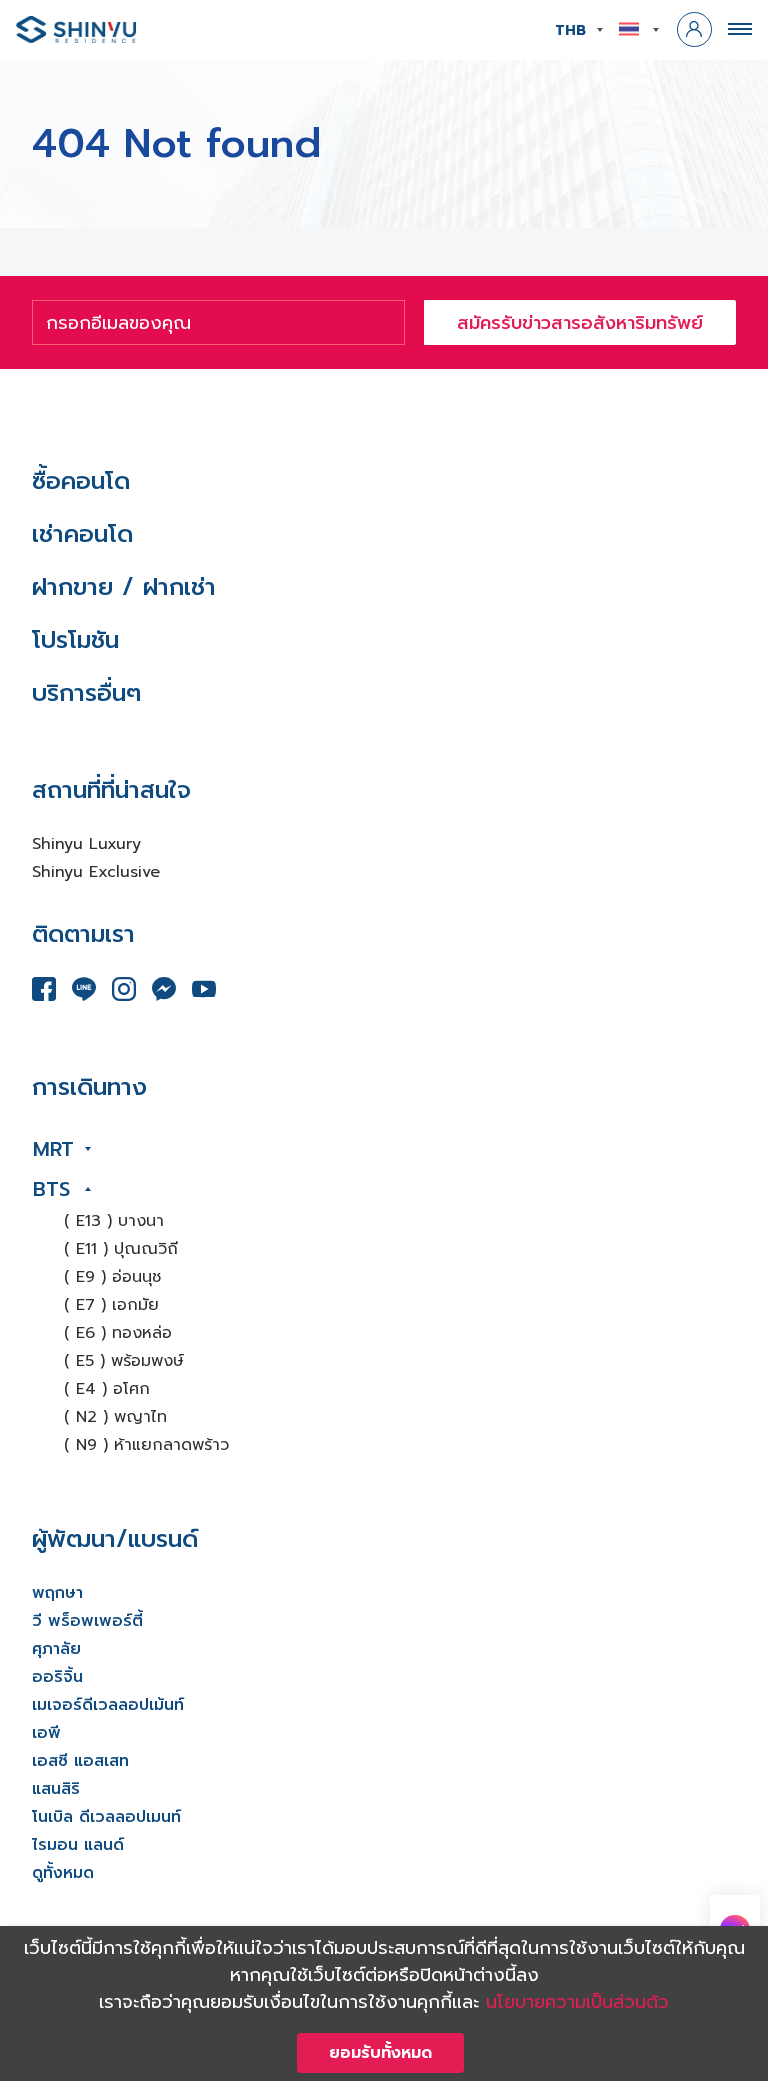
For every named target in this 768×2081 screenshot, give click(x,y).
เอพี (46, 1733)
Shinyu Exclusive (96, 872)
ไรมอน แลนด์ (78, 1845)
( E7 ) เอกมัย (111, 1305)
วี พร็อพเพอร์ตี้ (87, 1621)
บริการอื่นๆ (86, 693)
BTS (51, 1189)
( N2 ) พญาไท (115, 1417)
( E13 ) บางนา (114, 1221)
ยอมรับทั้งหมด (380, 2053)
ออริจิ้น (57, 1677)
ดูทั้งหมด (63, 1873)
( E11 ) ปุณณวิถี (121, 1249)
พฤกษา (57, 1593)
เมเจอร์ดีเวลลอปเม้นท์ (108, 1705)
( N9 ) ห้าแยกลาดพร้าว (146, 1445)
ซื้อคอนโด (81, 481)
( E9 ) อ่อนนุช (112, 1277)
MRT (53, 1149)
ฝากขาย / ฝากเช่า (124, 587)
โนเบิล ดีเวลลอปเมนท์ (106, 1817)
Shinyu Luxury (86, 844)
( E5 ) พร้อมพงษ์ (124, 1361)
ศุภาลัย (56, 1649)
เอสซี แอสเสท (80, 1761)
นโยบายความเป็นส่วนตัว (577, 2002)
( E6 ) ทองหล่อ (118, 1333)
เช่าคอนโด (82, 534)
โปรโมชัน (75, 640)
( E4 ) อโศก (107, 1389)
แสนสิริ (56, 1789)
